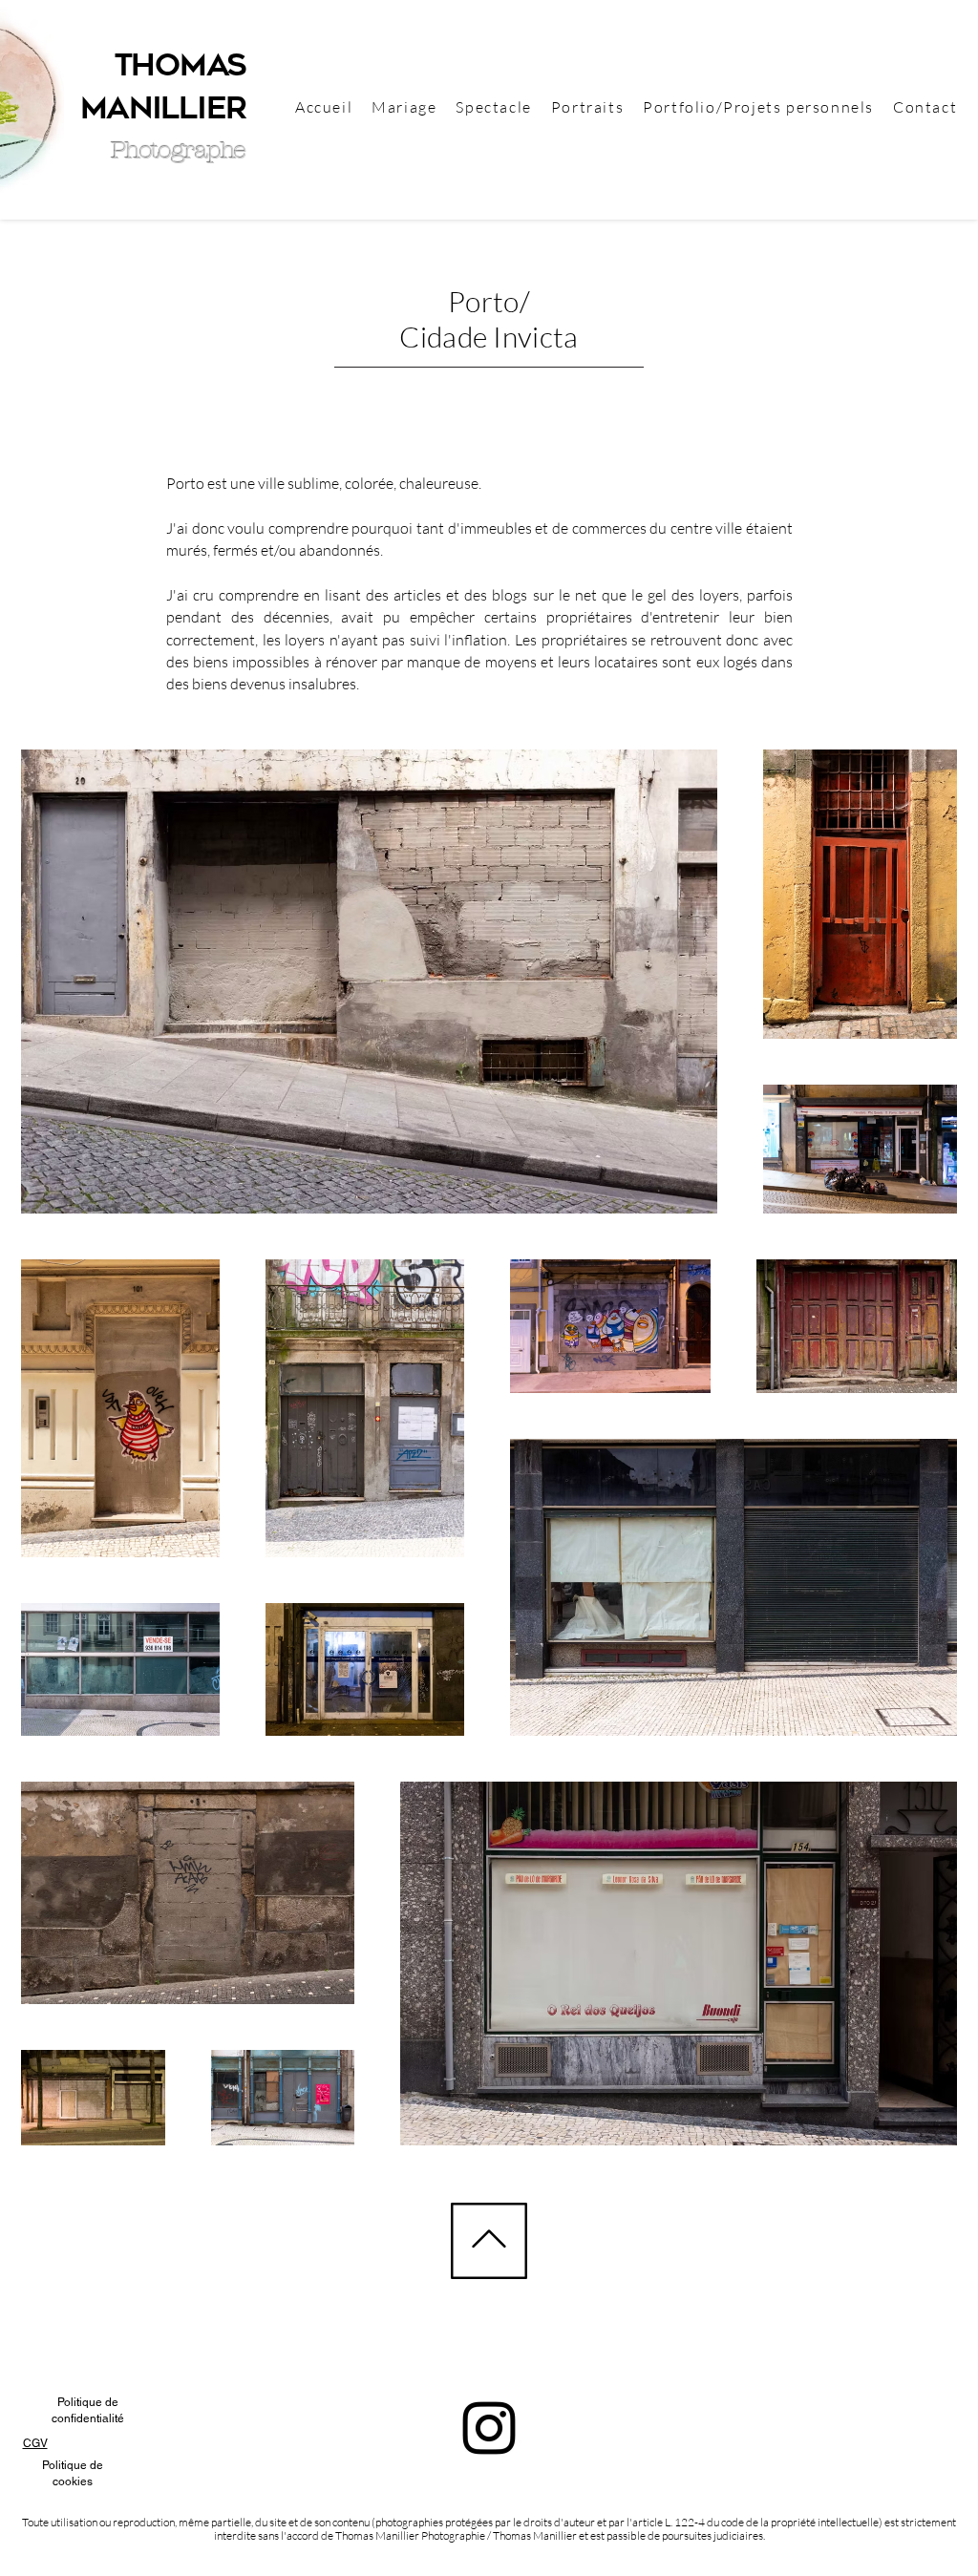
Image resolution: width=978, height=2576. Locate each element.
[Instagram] (489, 2428)
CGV (35, 2443)
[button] (758, 107)
